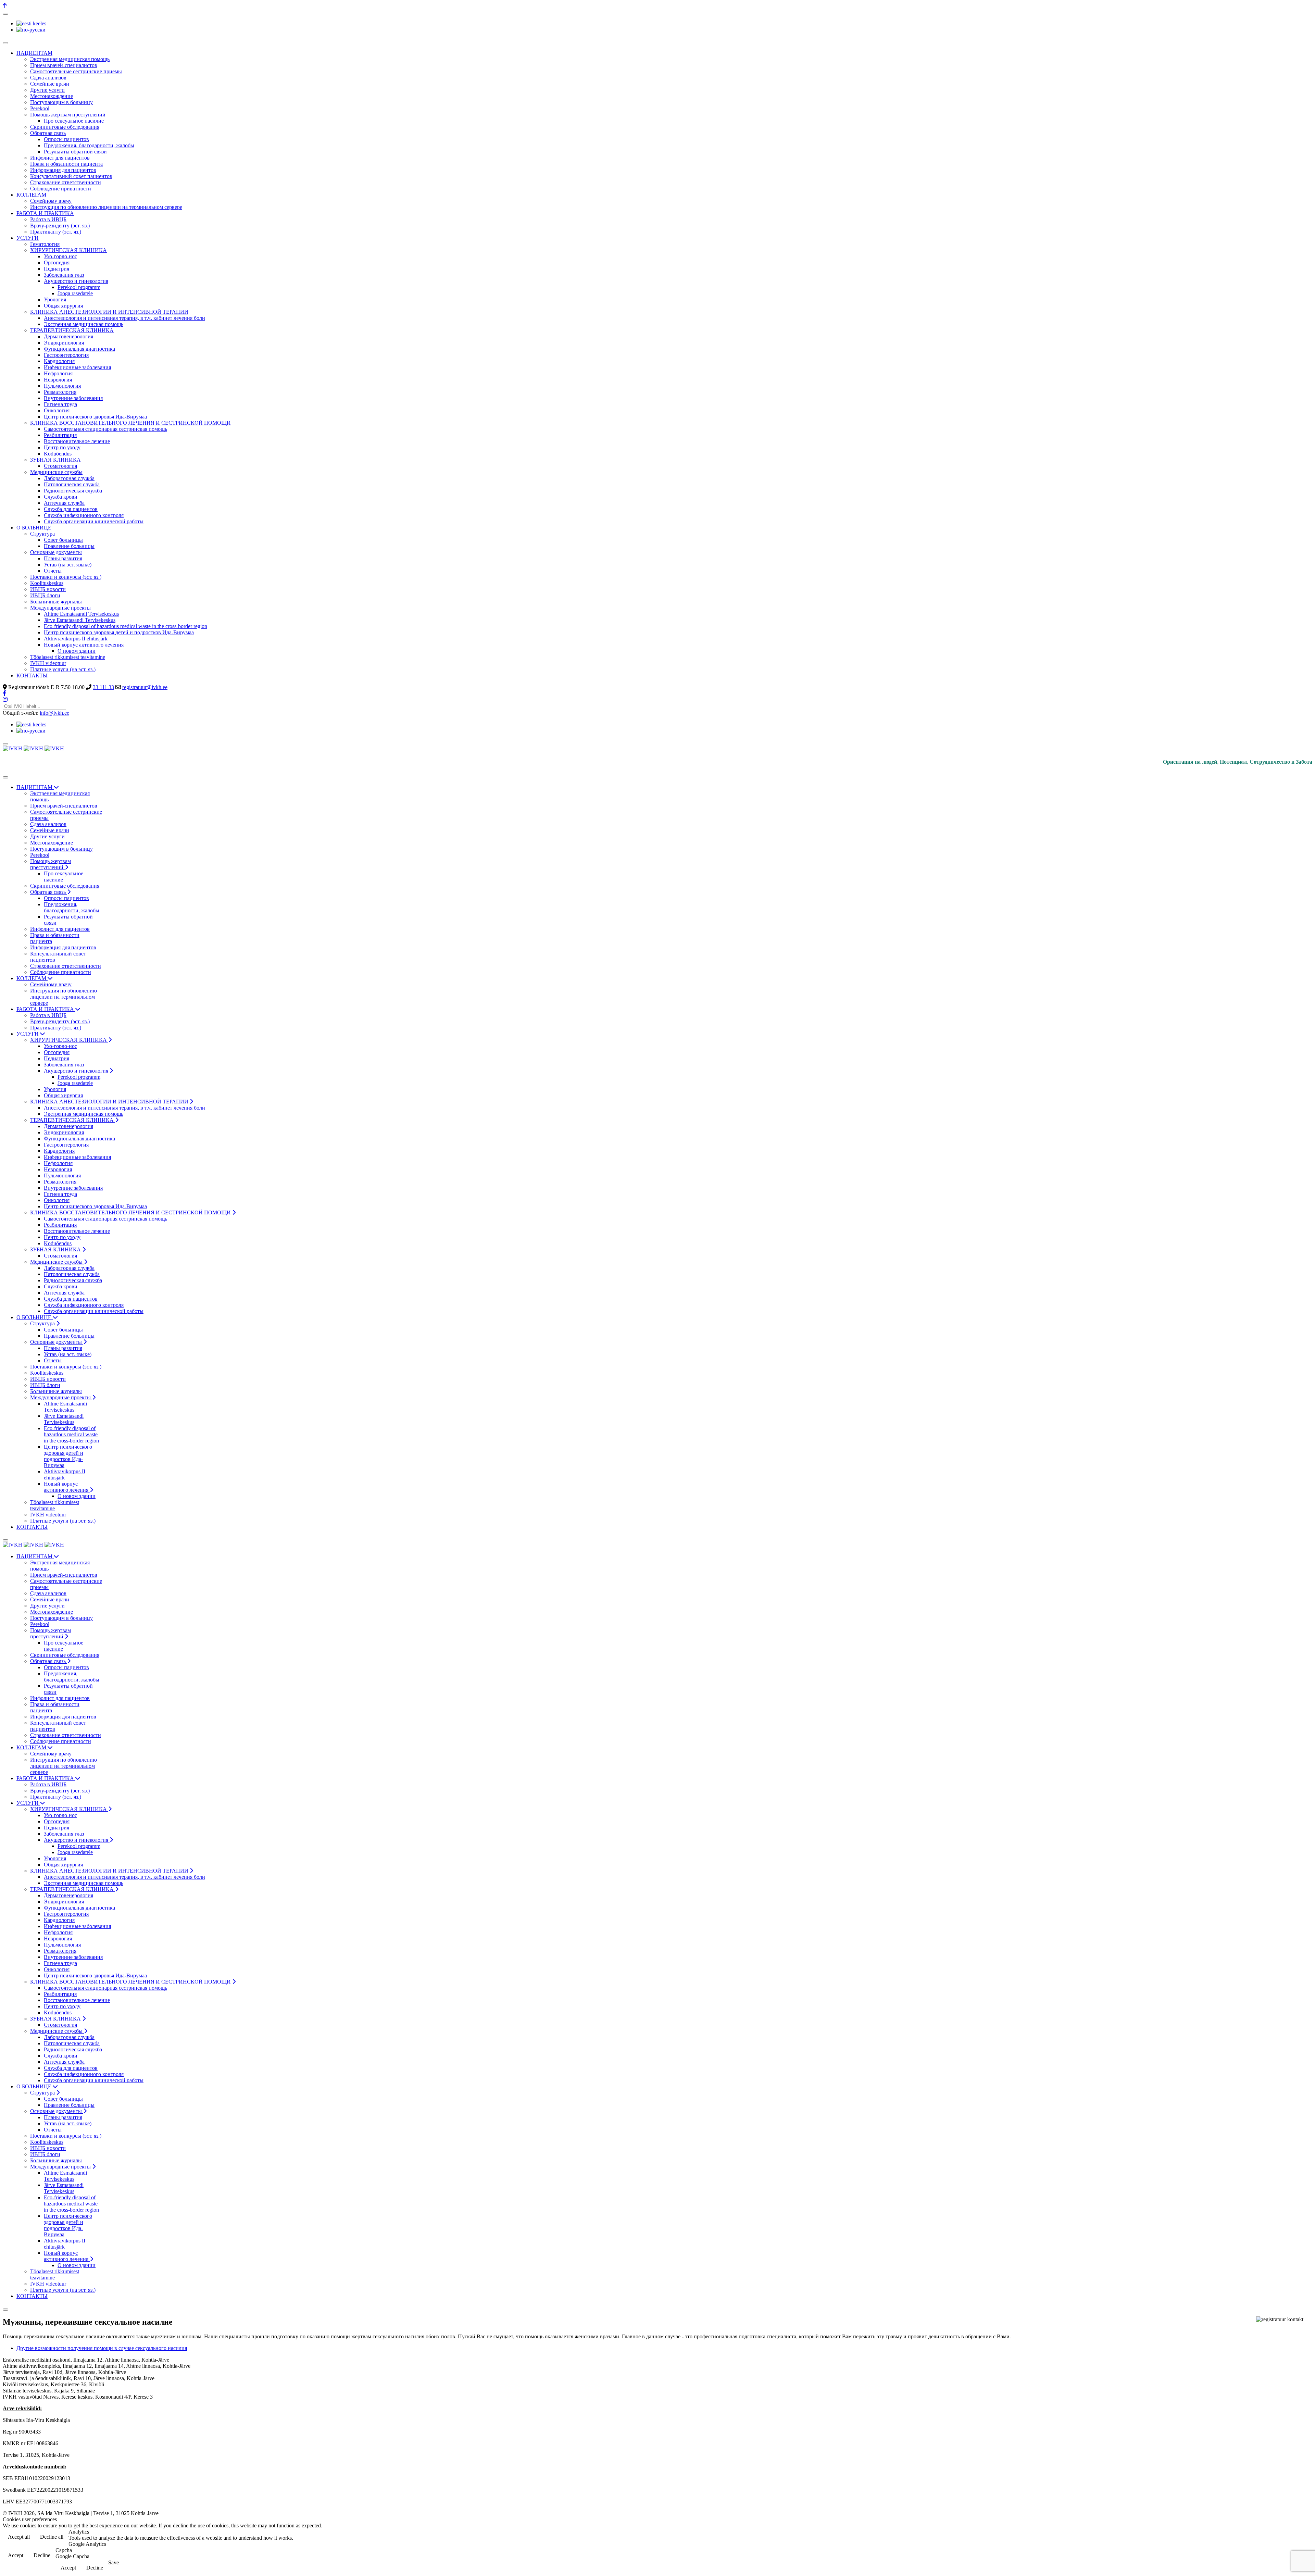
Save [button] (114, 2562)
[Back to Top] (5, 6)
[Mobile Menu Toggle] (5, 43)
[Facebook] (4, 693)
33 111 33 (103, 687)
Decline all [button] (52, 2537)
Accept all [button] (19, 2537)
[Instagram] (5, 699)
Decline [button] (42, 2555)
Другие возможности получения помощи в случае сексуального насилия (102, 2348)
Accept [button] (16, 2555)
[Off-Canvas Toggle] (5, 14)
